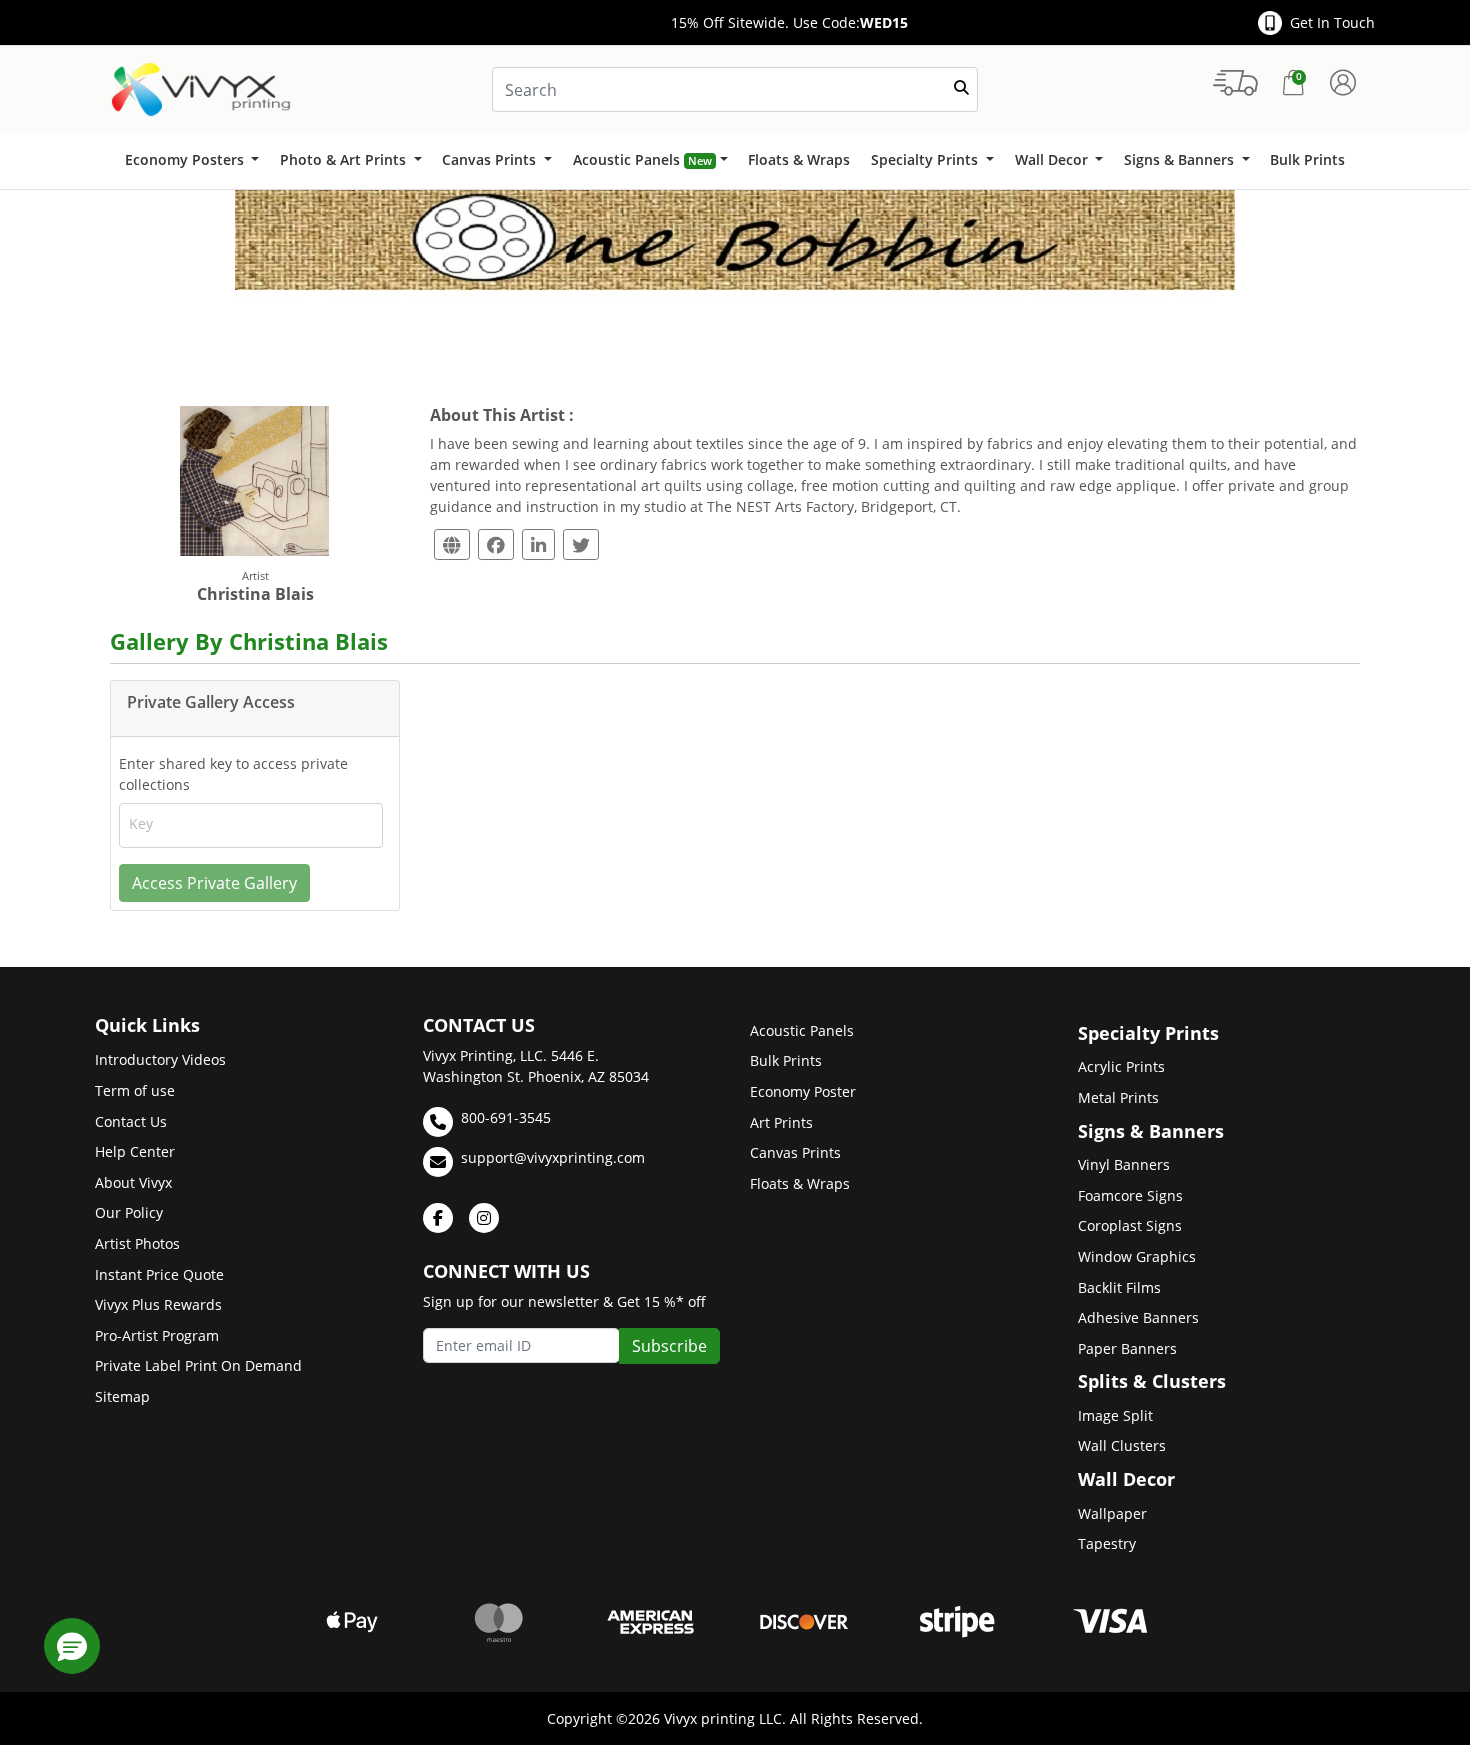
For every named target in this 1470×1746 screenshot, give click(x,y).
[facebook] (438, 1218)
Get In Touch (1332, 22)
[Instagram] (484, 1218)
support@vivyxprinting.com (553, 1157)
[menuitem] (191, 161)
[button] (72, 1646)
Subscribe (669, 1346)
